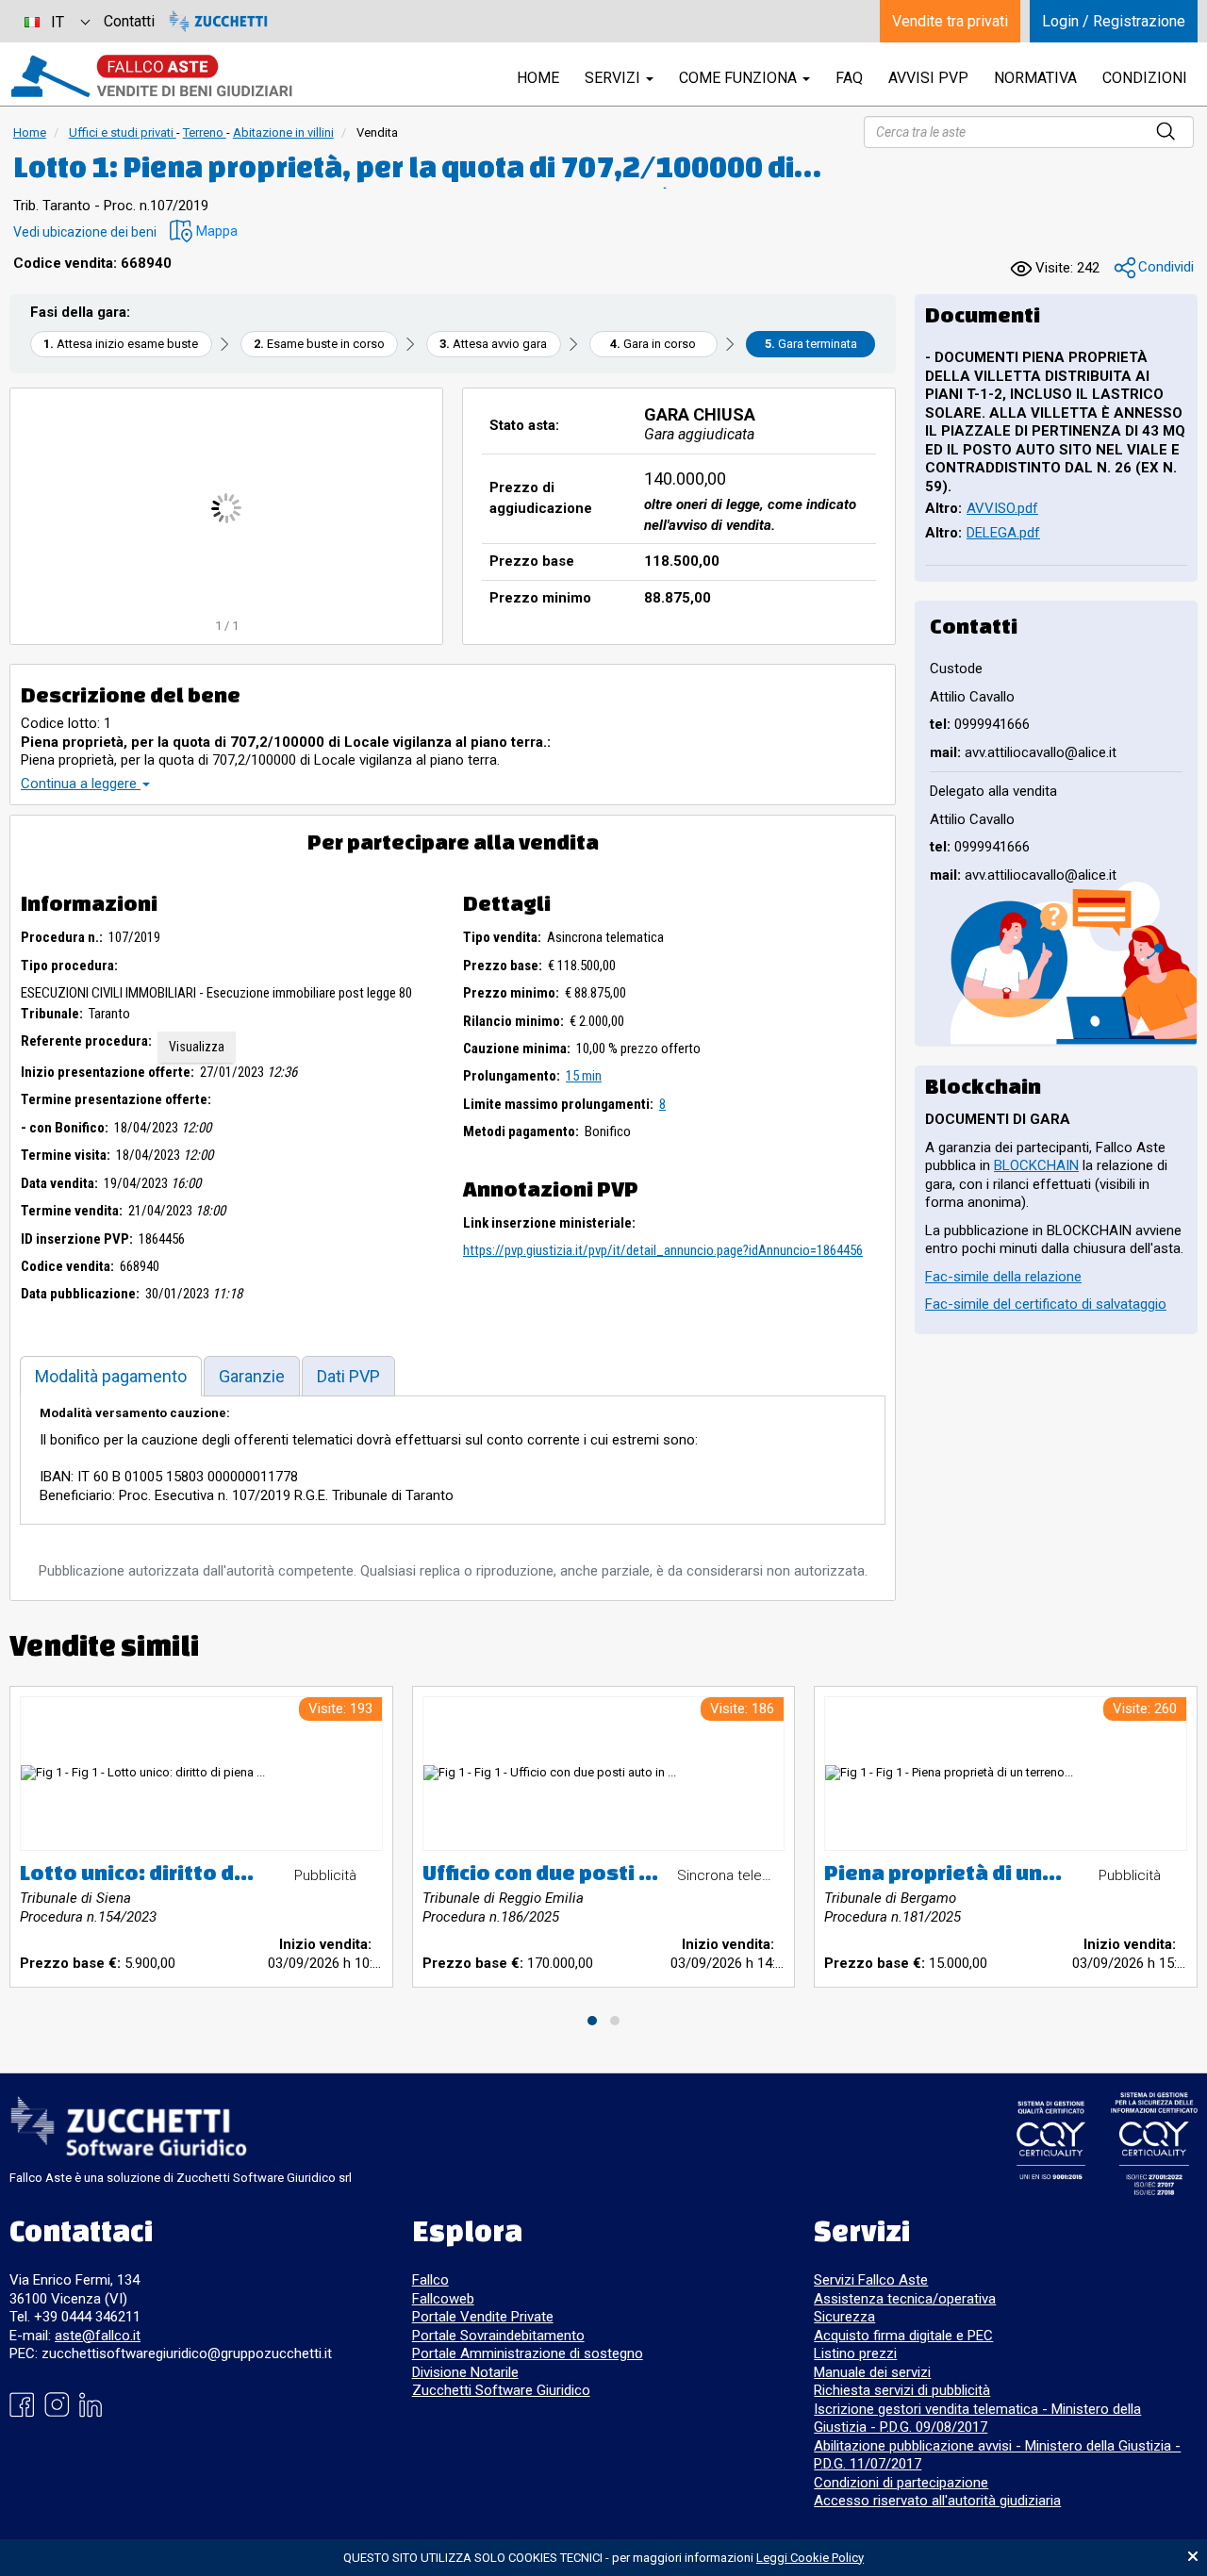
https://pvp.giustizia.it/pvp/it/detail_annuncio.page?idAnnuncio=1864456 (663, 1250)
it (58, 22)
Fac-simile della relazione (1003, 1277)
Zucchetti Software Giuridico (501, 2390)
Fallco (430, 2280)
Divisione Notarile (465, 2372)
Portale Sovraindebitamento (498, 2336)
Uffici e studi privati (123, 132)
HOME (538, 78)
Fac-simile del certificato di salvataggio (1046, 1304)
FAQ (849, 78)
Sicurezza (844, 2317)
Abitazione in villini (283, 132)
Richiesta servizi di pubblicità (902, 2390)
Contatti (129, 21)
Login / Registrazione (1114, 21)
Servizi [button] (614, 78)
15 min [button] (584, 1076)
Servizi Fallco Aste (871, 2280)
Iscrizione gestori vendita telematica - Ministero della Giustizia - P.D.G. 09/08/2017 (977, 2419)
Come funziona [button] (740, 78)
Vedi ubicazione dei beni (85, 232)
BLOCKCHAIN (1036, 1165)
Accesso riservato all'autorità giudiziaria (937, 2501)
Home (30, 132)
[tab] (111, 1376)
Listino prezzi (855, 2353)
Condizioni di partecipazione (901, 2483)
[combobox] (57, 21)
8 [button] (662, 1104)
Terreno (205, 132)
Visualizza (197, 1047)
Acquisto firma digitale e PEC (903, 2336)
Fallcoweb (443, 2299)
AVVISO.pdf (1002, 508)
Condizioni (1145, 78)
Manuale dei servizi (872, 2372)
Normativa (1035, 78)
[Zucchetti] (218, 21)
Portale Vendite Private (483, 2317)
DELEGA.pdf (1003, 533)
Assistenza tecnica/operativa (905, 2299)
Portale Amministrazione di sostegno (528, 2353)
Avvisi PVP (928, 78)
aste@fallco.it (98, 2336)
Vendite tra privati (950, 21)
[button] (204, 231)
